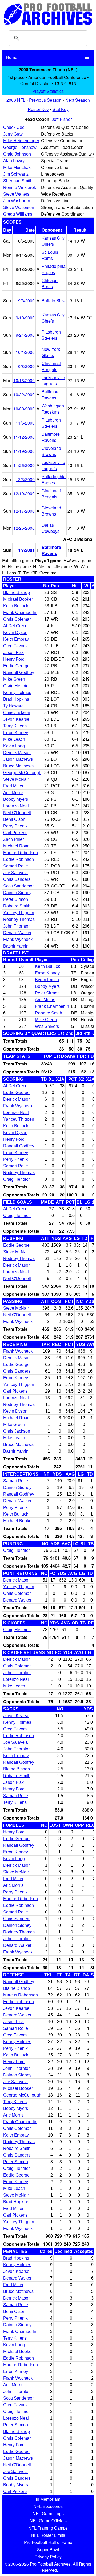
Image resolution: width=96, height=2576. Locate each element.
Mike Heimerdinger (21, 141)
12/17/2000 (24, 511)
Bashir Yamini (16, 946)
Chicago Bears (50, 283)
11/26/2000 (24, 465)
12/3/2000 (25, 479)
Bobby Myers (16, 799)
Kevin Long (14, 746)
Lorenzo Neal (16, 806)
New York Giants (51, 352)
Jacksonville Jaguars (53, 381)
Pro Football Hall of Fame (48, 2542)
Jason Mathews (18, 759)
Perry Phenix (15, 826)
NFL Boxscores (48, 2506)
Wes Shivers (47, 1026)
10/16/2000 (24, 380)
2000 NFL (16, 100)
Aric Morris (13, 793)
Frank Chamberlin (20, 613)
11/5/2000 (25, 423)
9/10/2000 (25, 318)
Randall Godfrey (19, 673)
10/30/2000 (24, 409)
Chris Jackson (17, 713)
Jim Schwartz (16, 174)
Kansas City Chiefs (53, 241)
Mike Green (14, 679)
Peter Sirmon (16, 899)
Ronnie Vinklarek (20, 187)
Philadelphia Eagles (54, 269)
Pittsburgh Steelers (51, 335)
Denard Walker (17, 933)
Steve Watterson (19, 207)
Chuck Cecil (15, 127)
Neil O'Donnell (17, 813)
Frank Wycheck (18, 939)
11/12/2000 (24, 437)
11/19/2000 (24, 451)
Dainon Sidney (17, 893)
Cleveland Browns (51, 451)
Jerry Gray (13, 134)
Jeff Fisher (62, 119)
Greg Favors (15, 646)
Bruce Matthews (18, 766)
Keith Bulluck (16, 606)
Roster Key (38, 109)
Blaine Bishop (17, 593)
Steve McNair (16, 779)
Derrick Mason (17, 753)
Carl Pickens (15, 833)
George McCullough (22, 773)
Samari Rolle (16, 866)
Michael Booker (18, 599)
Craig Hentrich (17, 686)
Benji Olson (14, 819)
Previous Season (45, 100)
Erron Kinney (16, 733)
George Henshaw (20, 147)
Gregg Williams (18, 214)
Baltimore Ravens (51, 395)
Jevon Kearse (16, 719)
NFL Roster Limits (48, 2535)
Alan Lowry (14, 161)
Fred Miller (13, 786)
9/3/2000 (26, 301)
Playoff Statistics (48, 91)
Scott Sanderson (19, 886)
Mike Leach (14, 739)
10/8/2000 (25, 366)
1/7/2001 (26, 550)
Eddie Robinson (19, 859)
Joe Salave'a (15, 873)
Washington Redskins (53, 409)
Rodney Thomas (19, 919)
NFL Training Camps (48, 2528)
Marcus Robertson (21, 853)
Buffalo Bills (53, 301)
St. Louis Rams (50, 255)
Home (12, 57)
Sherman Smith (18, 181)
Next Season (78, 100)
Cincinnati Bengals (51, 366)
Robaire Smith (17, 906)
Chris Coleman (17, 619)
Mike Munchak (17, 167)
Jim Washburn (17, 201)
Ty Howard (13, 706)
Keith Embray (16, 639)
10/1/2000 (25, 352)
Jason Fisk (13, 653)
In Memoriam (48, 2499)
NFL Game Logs (48, 2513)
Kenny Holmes (17, 693)
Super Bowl (48, 2549)
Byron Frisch (47, 980)
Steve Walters (16, 194)
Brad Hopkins (16, 699)
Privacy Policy (48, 2557)
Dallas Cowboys (51, 528)
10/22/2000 (24, 395)
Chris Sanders (17, 879)
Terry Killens (15, 726)
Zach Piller (13, 839)
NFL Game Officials (48, 2521)
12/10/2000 (24, 494)
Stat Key (61, 109)
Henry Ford (14, 659)
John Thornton (17, 926)
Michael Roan (16, 846)
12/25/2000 (24, 528)
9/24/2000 (25, 335)
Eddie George (16, 666)
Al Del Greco (15, 626)
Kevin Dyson (15, 633)
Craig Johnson (17, 154)
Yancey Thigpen (19, 913)
